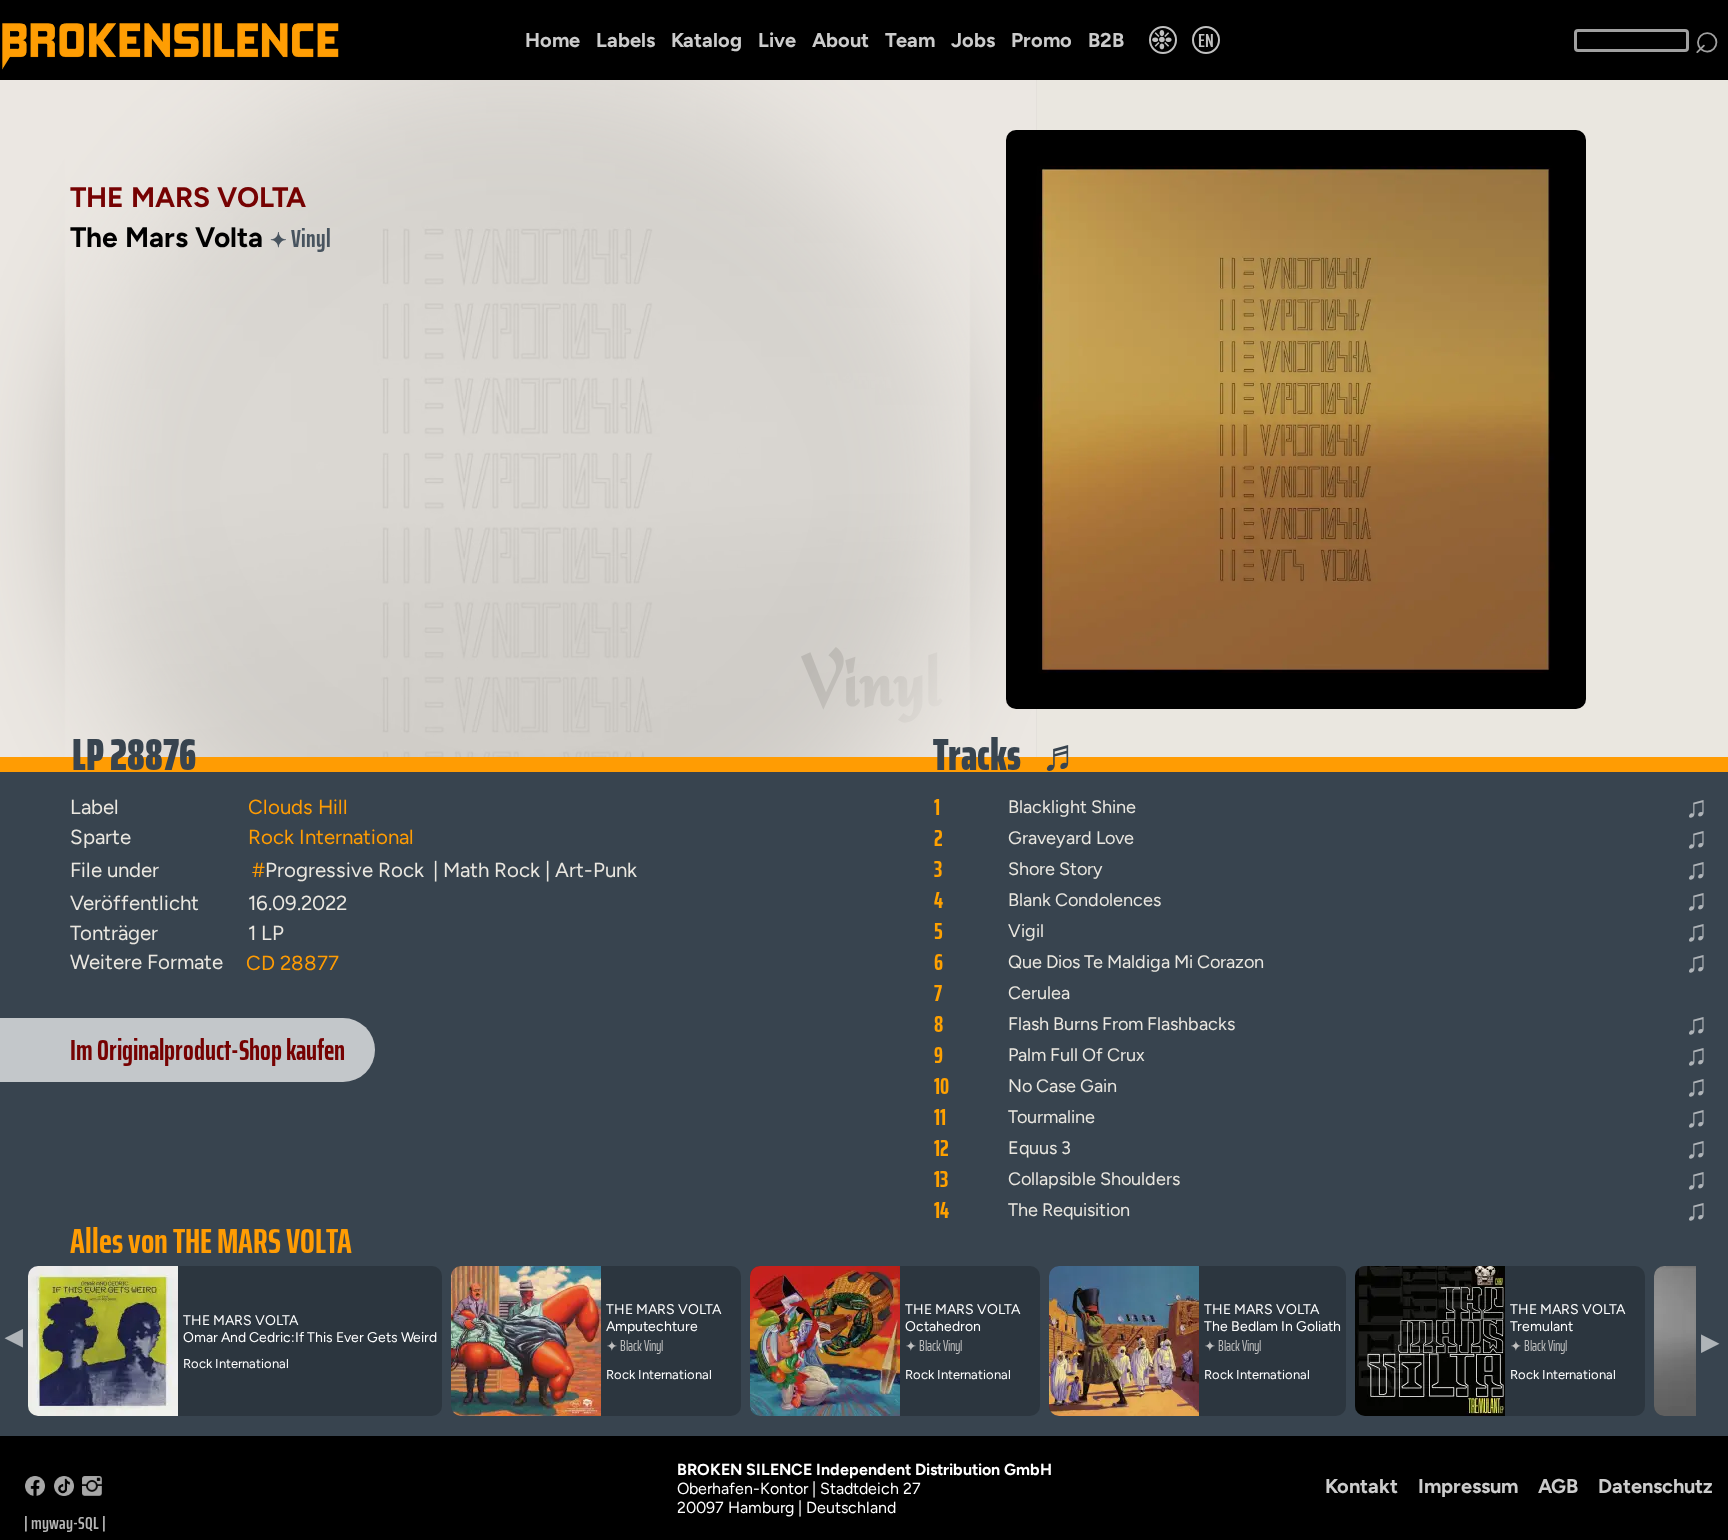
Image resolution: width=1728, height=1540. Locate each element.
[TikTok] (64, 1490)
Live (777, 40)
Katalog (706, 40)
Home (552, 40)
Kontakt (1361, 1486)
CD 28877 (292, 963)
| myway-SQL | (65, 1523)
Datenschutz (1655, 1486)
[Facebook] (35, 1490)
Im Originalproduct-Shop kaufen (207, 1050)
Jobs (973, 40)
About (840, 40)
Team (910, 40)
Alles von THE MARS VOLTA (211, 1241)
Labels (625, 40)
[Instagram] (92, 1490)
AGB (1558, 1486)
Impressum (1468, 1486)
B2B (1106, 40)
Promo (1041, 40)
